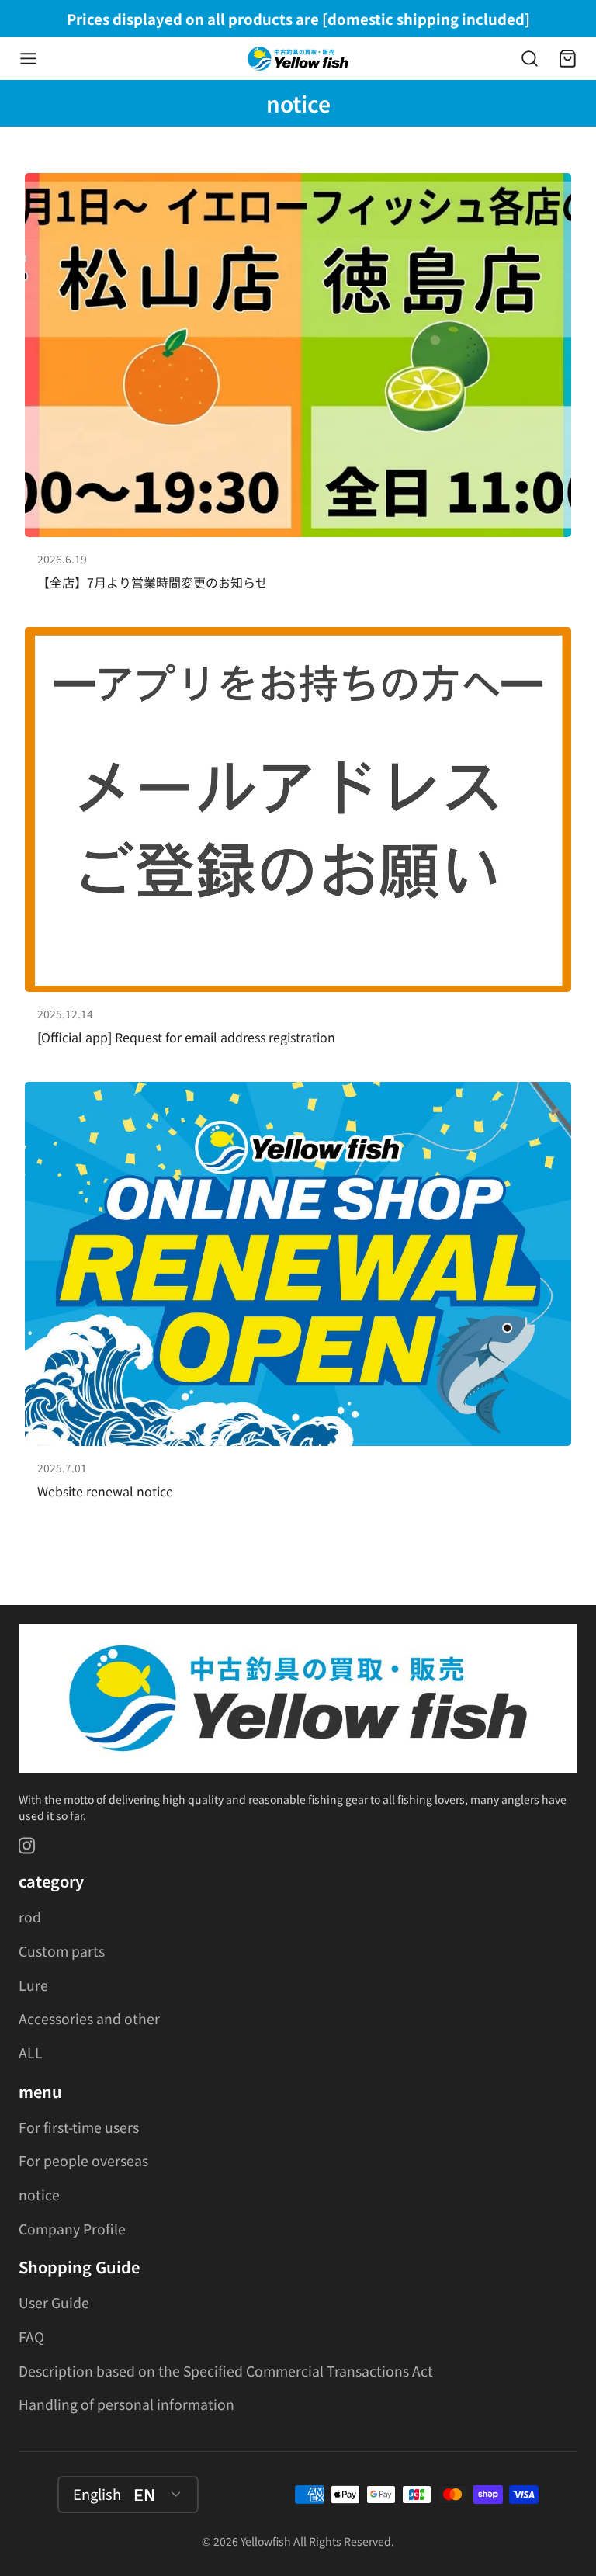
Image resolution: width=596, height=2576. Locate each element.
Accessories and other (89, 2018)
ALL (31, 2052)
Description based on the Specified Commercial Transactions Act (226, 2371)
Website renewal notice (298, 1297)
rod (30, 1917)
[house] (298, 59)
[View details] (298, 1699)
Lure (33, 1985)
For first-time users (79, 2127)
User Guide (54, 2302)
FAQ (31, 2337)
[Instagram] (28, 1846)
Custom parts (62, 1951)
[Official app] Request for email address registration (298, 842)
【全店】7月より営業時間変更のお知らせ (298, 388)
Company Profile (72, 2229)
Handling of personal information (126, 2404)
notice (39, 2195)
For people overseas (83, 2160)
